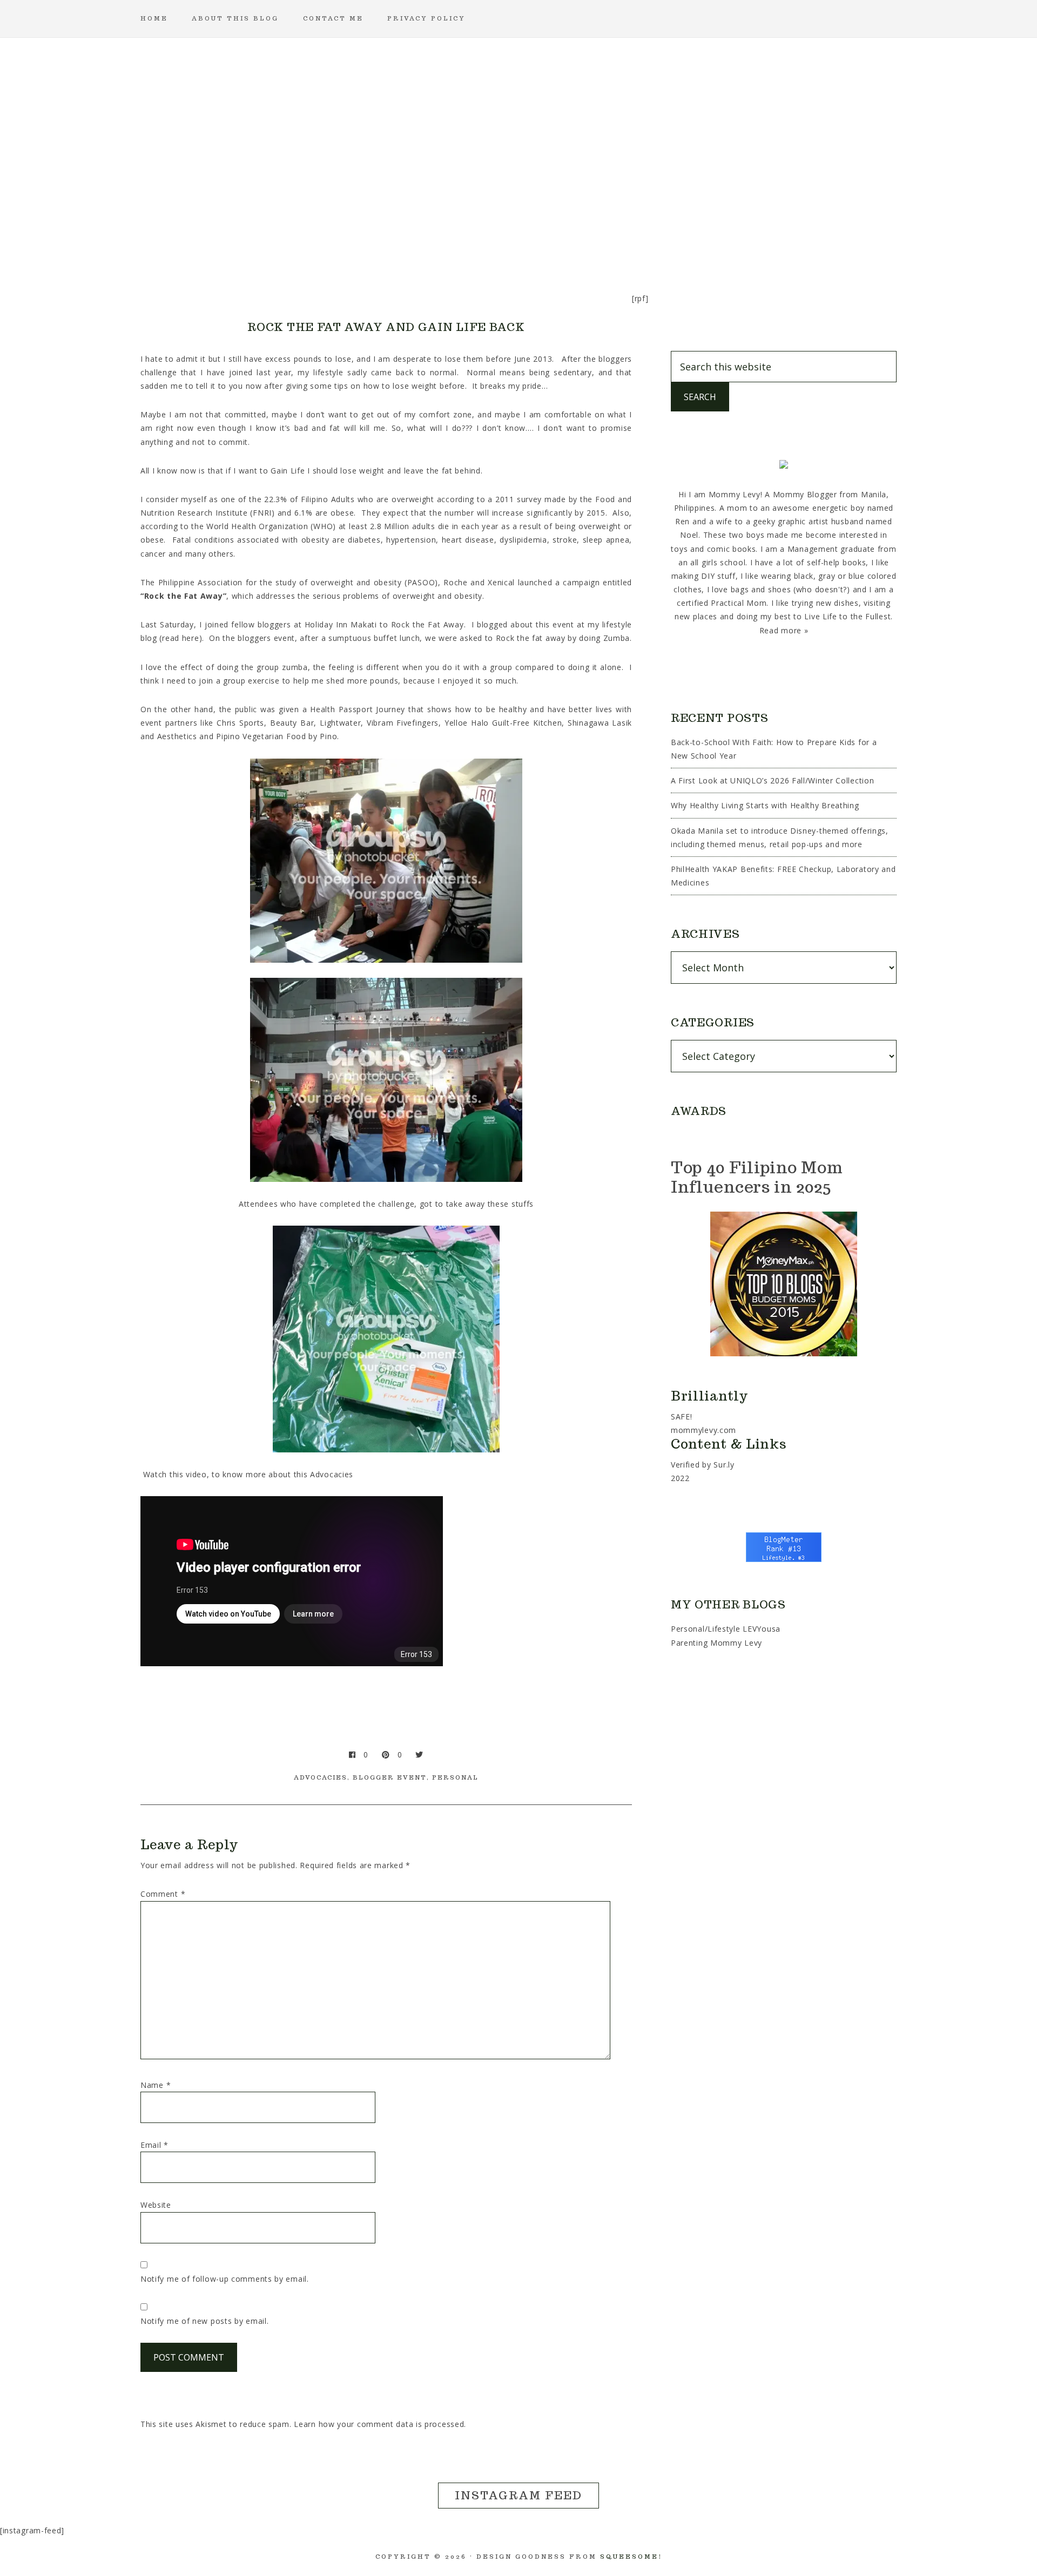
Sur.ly (724, 1465)
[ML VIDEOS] (726, 240)
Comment (163, 1894)
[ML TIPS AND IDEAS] (674, 240)
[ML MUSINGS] (518, 240)
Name (156, 2085)
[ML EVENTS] (415, 240)
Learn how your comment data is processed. (380, 2424)
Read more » (784, 630)
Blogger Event (390, 1777)
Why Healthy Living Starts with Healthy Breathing (765, 805)
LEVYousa (762, 1629)
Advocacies (321, 1777)
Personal (455, 1777)
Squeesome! (631, 2557)
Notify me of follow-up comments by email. (225, 2279)
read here (180, 638)
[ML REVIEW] (570, 240)
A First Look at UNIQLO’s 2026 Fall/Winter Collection (772, 780)
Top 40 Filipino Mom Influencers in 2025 (757, 1177)
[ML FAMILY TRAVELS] (467, 240)
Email (154, 2145)
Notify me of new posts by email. (204, 2321)
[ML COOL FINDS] (363, 240)
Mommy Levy (518, 124)
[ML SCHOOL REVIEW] (622, 240)
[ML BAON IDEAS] (311, 240)
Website (156, 2205)
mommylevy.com (703, 1430)
